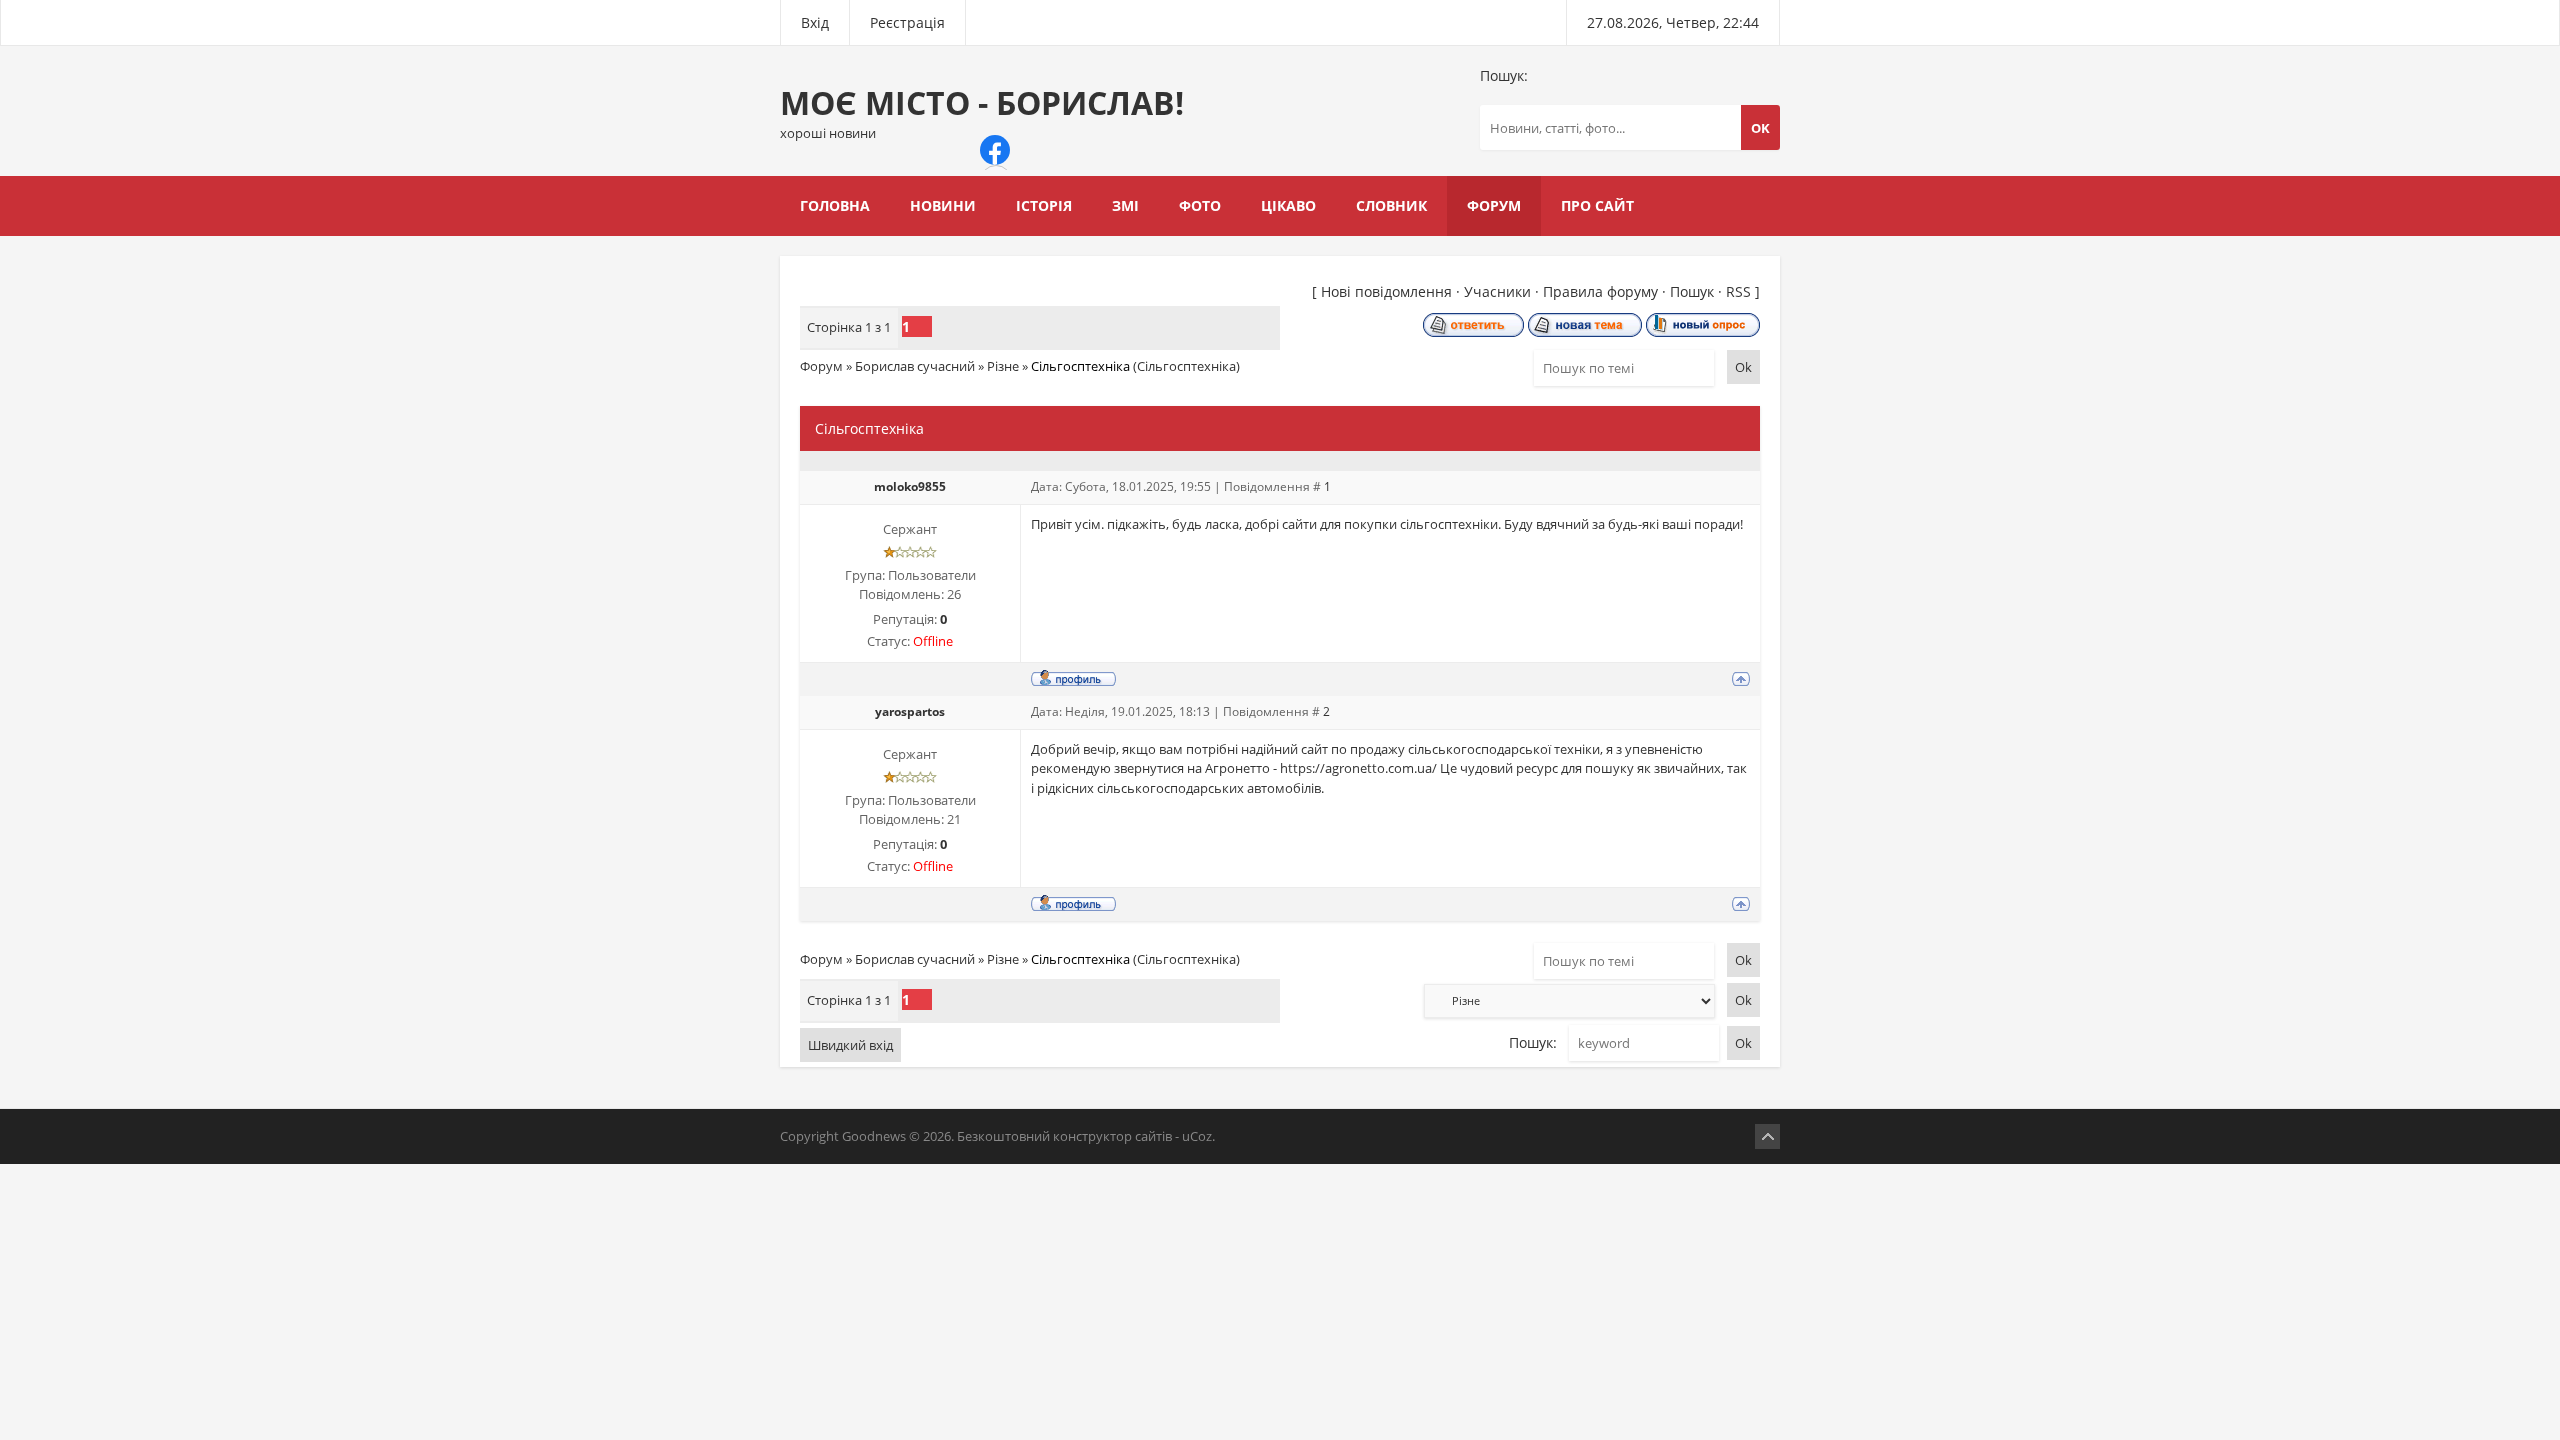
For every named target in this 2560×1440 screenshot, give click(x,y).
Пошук (1692, 291)
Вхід (815, 22)
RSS (1738, 291)
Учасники (1497, 291)
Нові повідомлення (1386, 291)
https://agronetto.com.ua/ (1358, 768)
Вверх (1767, 1136)
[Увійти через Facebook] (995, 150)
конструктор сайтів (1112, 1136)
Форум (821, 366)
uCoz (1197, 1136)
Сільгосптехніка (1080, 366)
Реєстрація (907, 22)
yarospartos (910, 711)
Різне (1003, 366)
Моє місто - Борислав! (982, 111)
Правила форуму (1600, 291)
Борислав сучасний (915, 366)
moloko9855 (910, 486)
